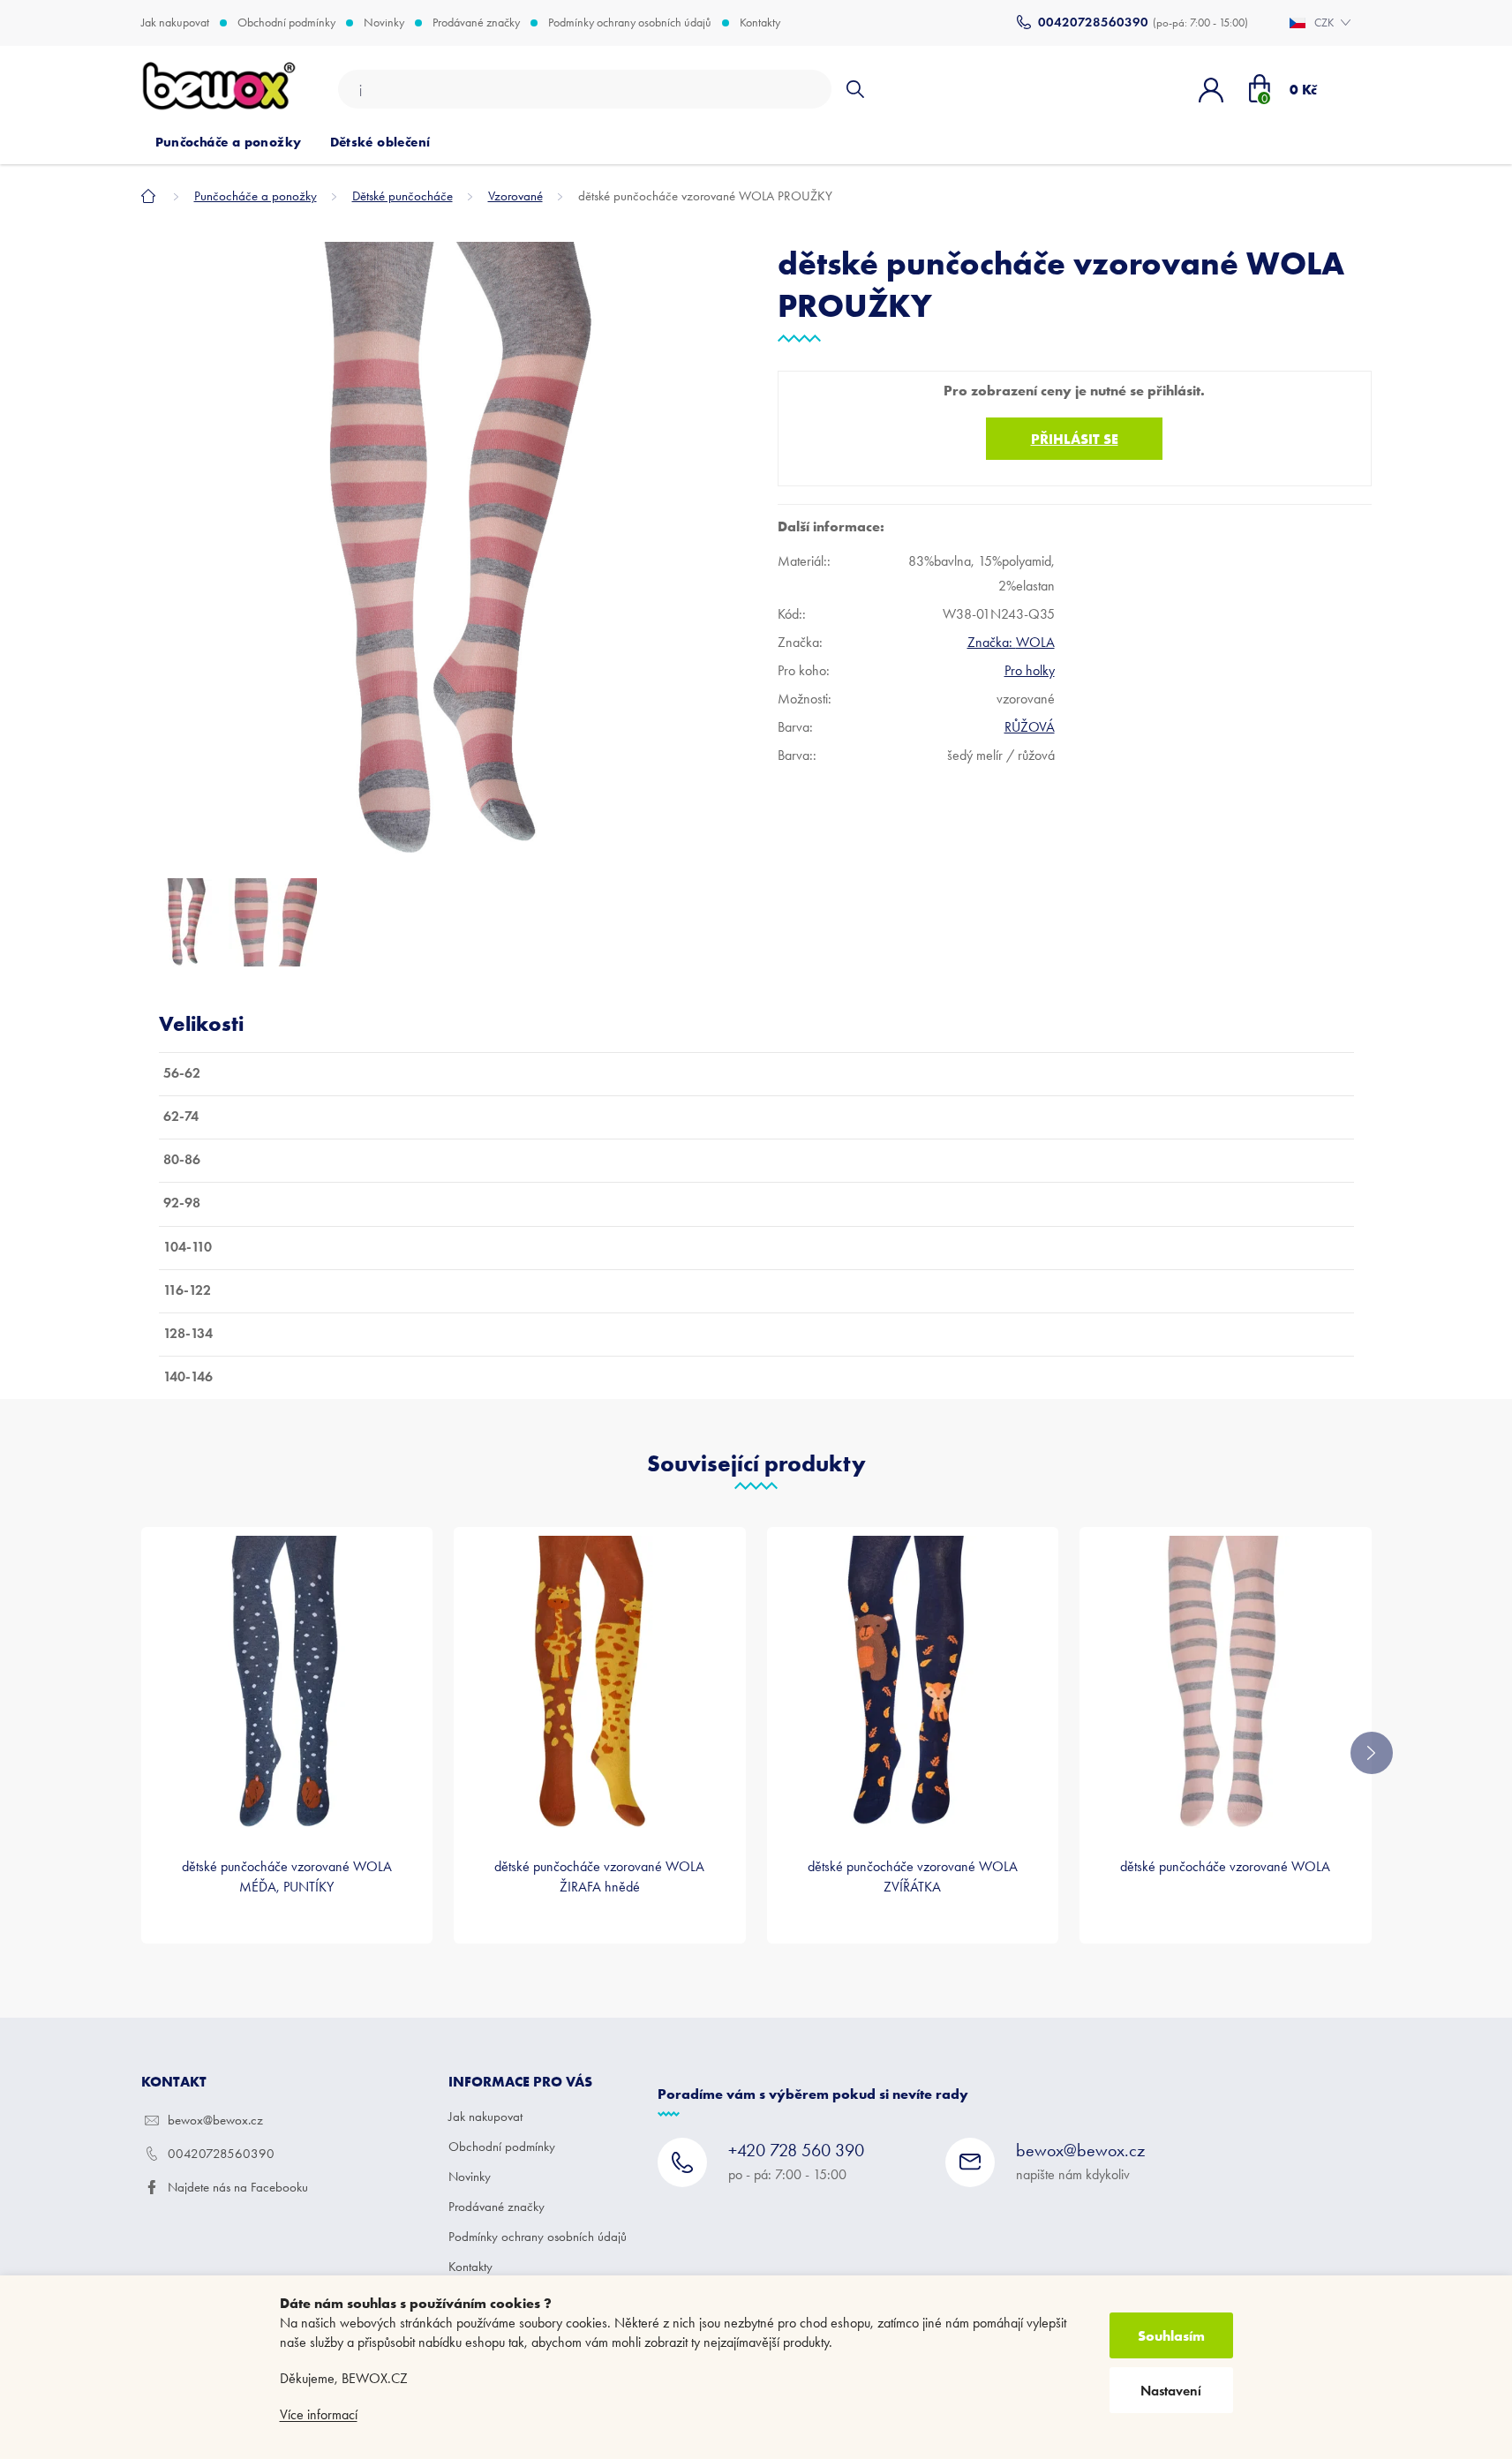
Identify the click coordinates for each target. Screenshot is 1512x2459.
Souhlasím (1171, 2335)
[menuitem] (229, 142)
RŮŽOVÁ (1030, 727)
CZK (1325, 23)
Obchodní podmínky (286, 23)
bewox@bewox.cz (215, 2120)
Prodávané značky (476, 23)
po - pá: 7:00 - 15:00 (796, 2161)
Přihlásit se (1075, 439)
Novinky (384, 23)
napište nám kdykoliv (1080, 2161)
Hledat (855, 89)
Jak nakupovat (175, 23)
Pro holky (1030, 670)
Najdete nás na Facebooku (238, 2187)
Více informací (319, 2414)
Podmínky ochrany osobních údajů (630, 23)
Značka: (1011, 642)
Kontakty (760, 23)
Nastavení (1171, 2391)
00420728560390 (221, 2154)
